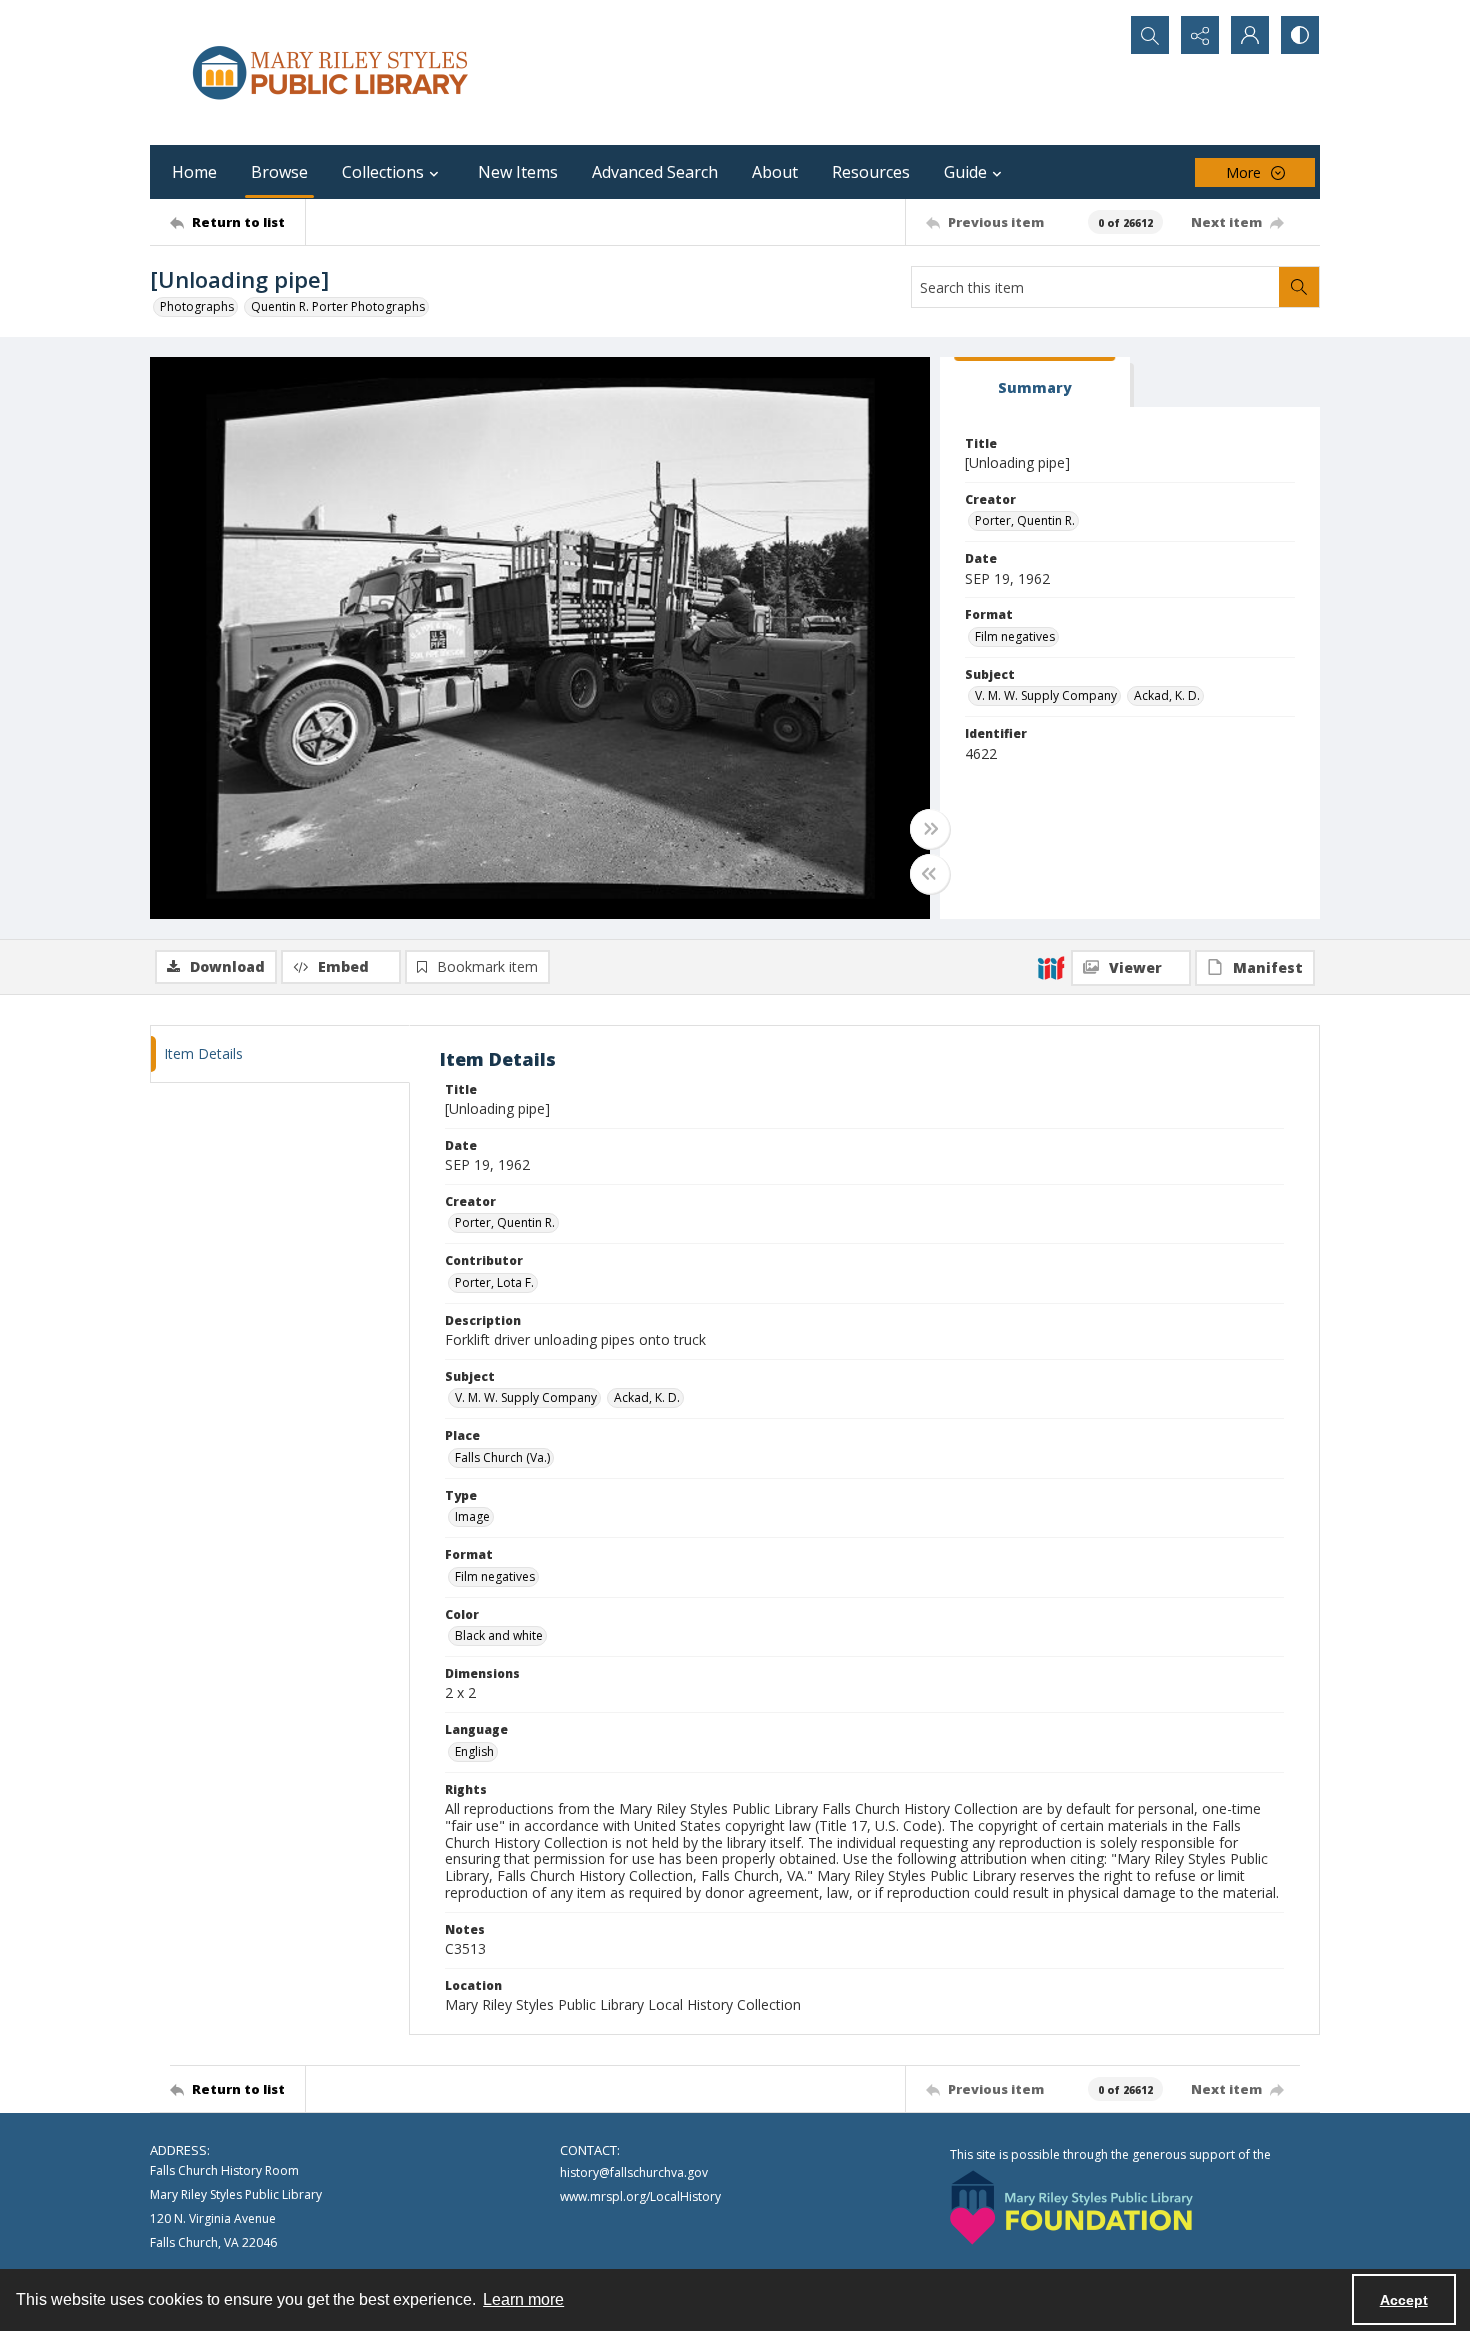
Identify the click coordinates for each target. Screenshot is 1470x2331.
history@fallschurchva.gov (634, 2172)
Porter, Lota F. (494, 1282)
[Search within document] (1299, 287)
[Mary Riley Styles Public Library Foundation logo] (1071, 2207)
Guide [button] (965, 172)
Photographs (197, 306)
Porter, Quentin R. (1025, 520)
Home (194, 172)
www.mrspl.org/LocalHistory (640, 2196)
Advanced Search (655, 172)
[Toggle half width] (930, 874)
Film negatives (1015, 636)
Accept (1404, 2300)
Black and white (499, 1635)
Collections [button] (383, 172)
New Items (518, 172)
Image (472, 1516)
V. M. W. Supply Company (1046, 695)
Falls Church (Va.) (502, 1457)
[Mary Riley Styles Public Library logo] (330, 72)
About (775, 172)
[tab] (1035, 382)
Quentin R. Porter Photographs (338, 306)
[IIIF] (1051, 967)
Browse (279, 172)
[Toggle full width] (930, 829)
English (474, 1751)
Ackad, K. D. (1167, 695)
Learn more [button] (523, 2299)
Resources (871, 172)
